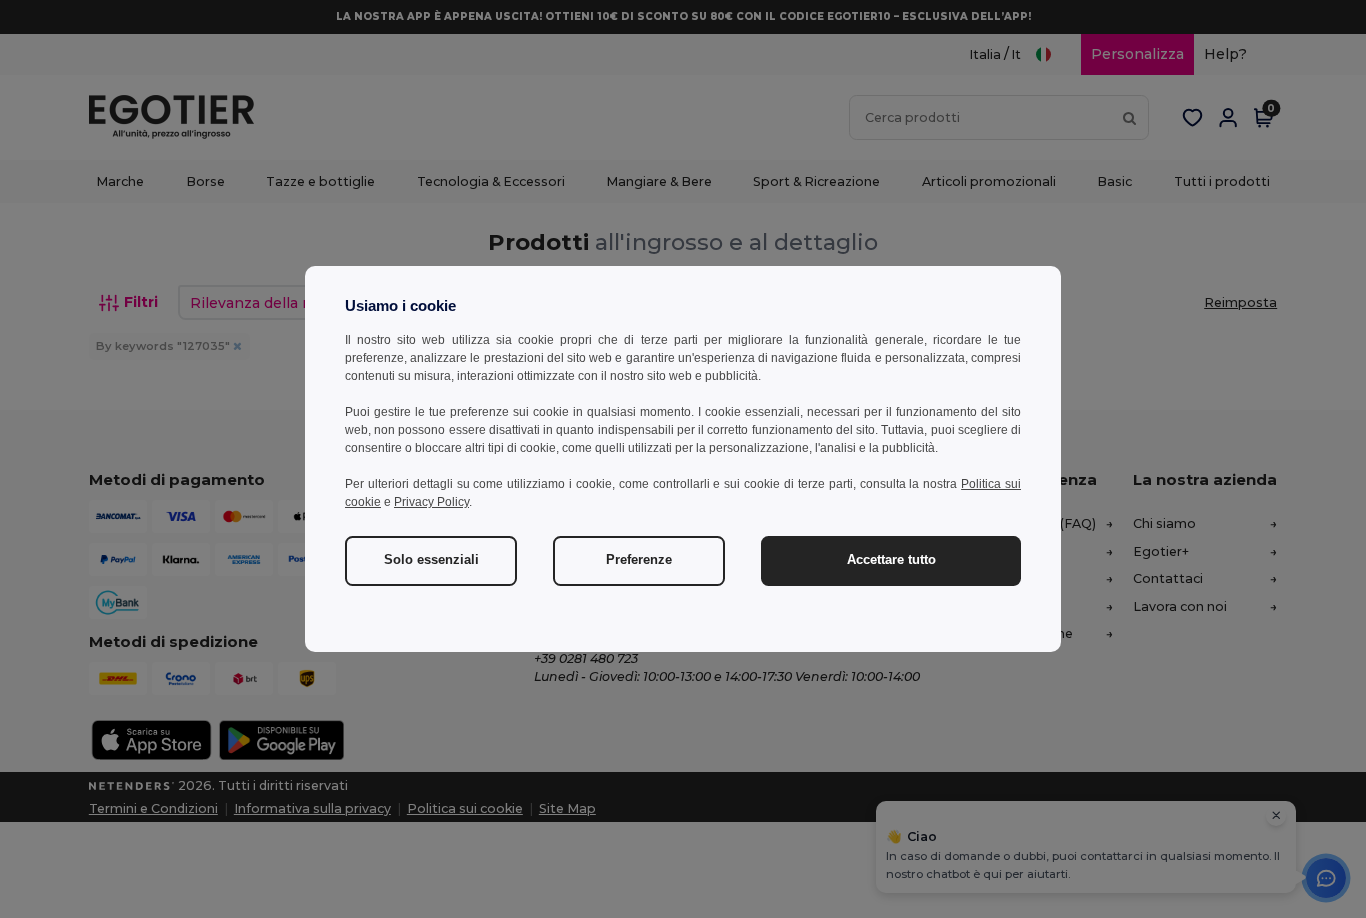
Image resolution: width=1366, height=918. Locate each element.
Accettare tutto (891, 560)
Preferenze (639, 560)
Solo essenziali (431, 560)
